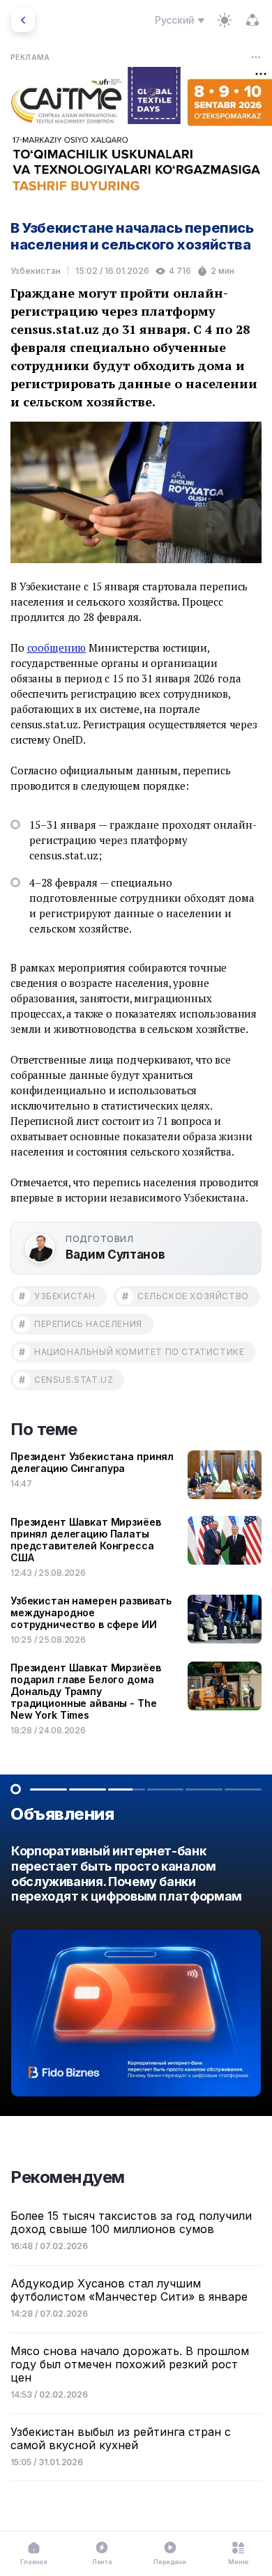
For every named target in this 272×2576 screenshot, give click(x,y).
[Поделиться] (252, 20)
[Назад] (23, 20)
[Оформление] (225, 20)
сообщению (57, 647)
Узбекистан (36, 271)
